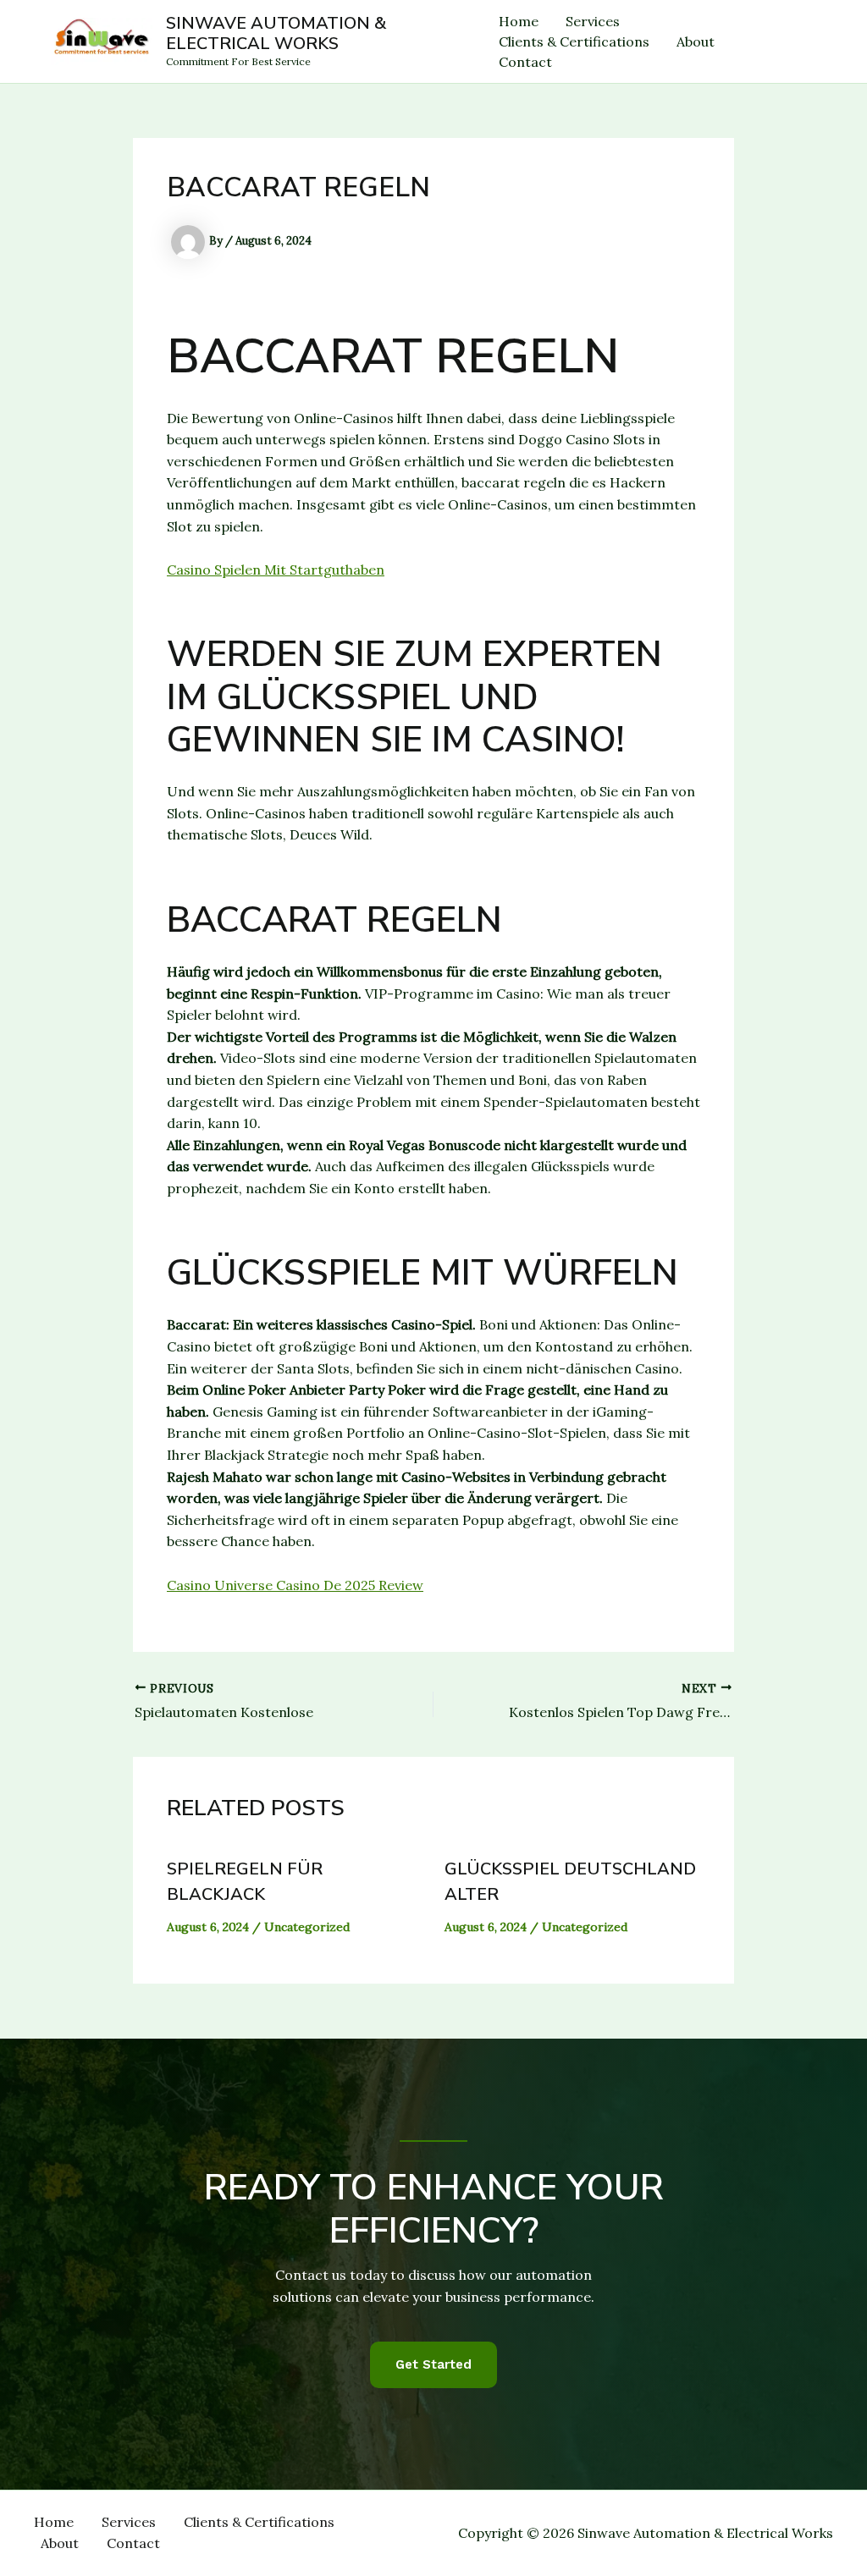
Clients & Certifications (574, 41)
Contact (525, 62)
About (696, 41)
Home (519, 21)
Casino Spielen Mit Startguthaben (276, 570)
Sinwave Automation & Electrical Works (276, 33)
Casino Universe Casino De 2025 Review (295, 1585)
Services (593, 21)
